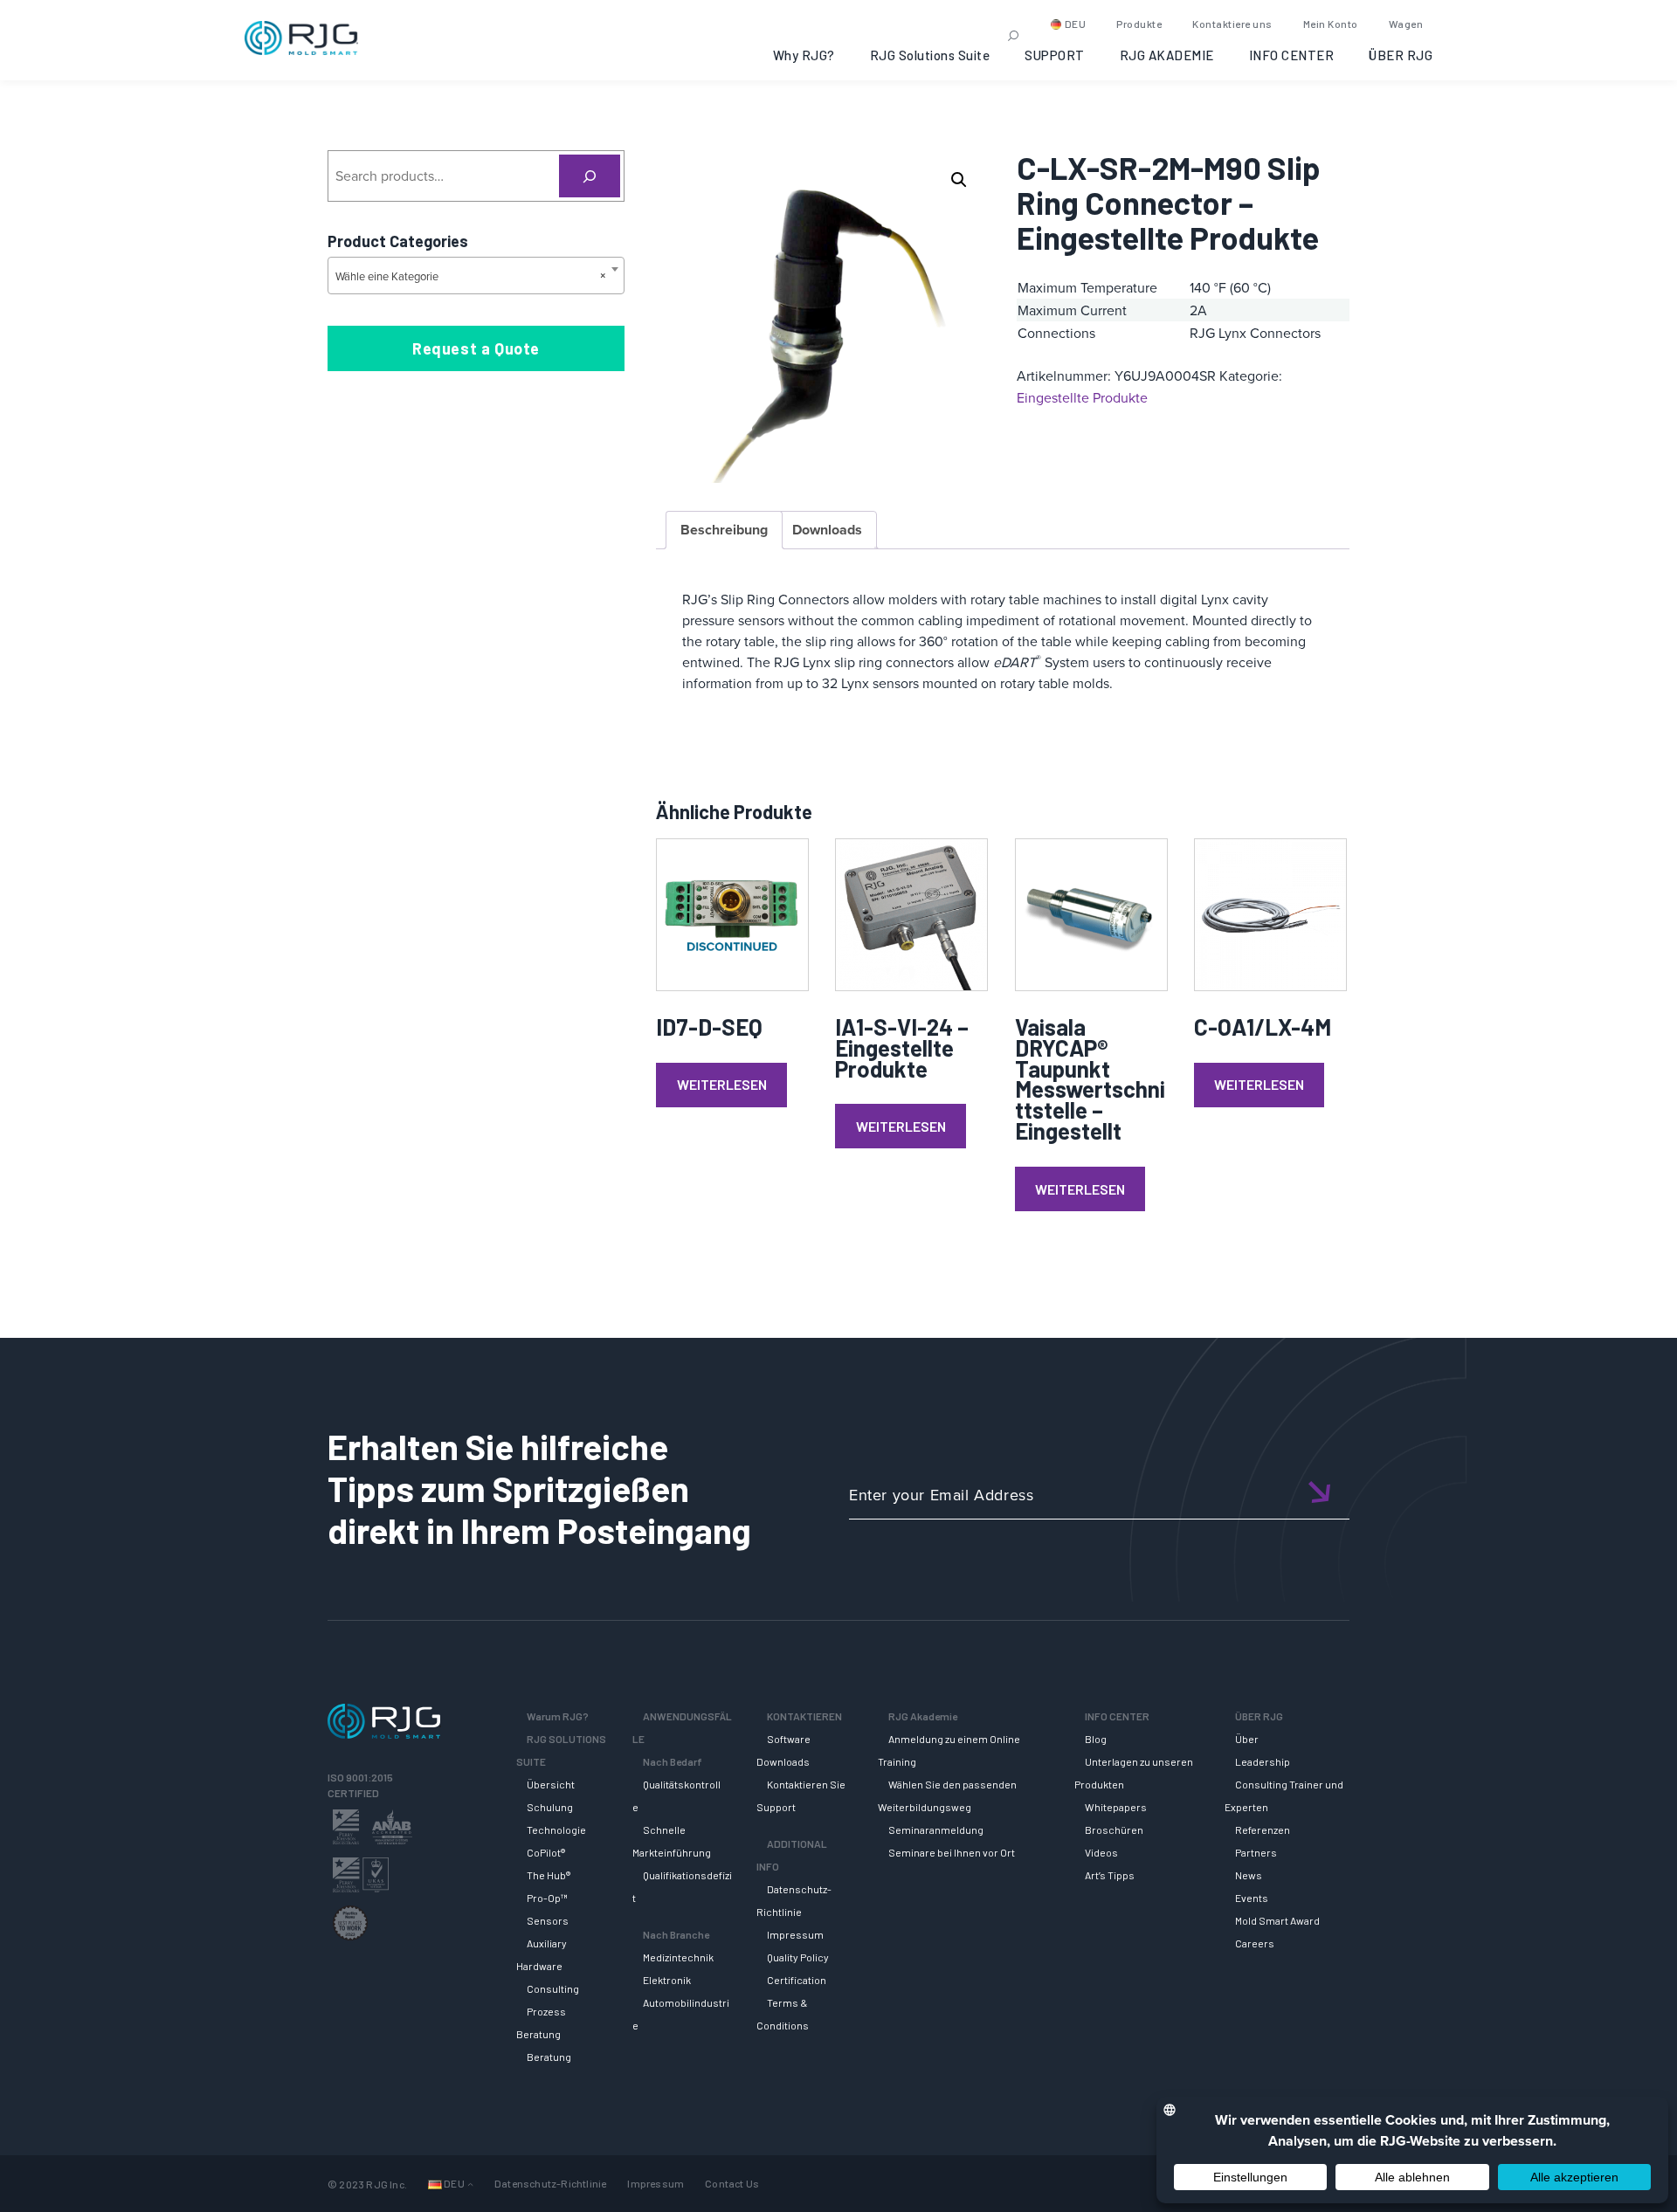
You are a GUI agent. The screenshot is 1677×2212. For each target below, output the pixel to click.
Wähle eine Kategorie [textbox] (471, 276)
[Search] (590, 176)
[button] (959, 180)
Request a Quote (476, 348)
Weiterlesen (722, 1084)
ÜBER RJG (1401, 55)
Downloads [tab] (827, 530)
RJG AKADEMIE (1167, 55)
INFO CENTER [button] (1292, 55)
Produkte (1139, 24)
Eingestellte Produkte (1082, 397)
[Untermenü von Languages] (470, 2184)
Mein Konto (1331, 24)
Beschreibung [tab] (724, 530)
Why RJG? (804, 55)
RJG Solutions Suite (930, 55)
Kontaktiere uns (1232, 24)
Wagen (1406, 24)
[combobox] (476, 276)
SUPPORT (1055, 55)
